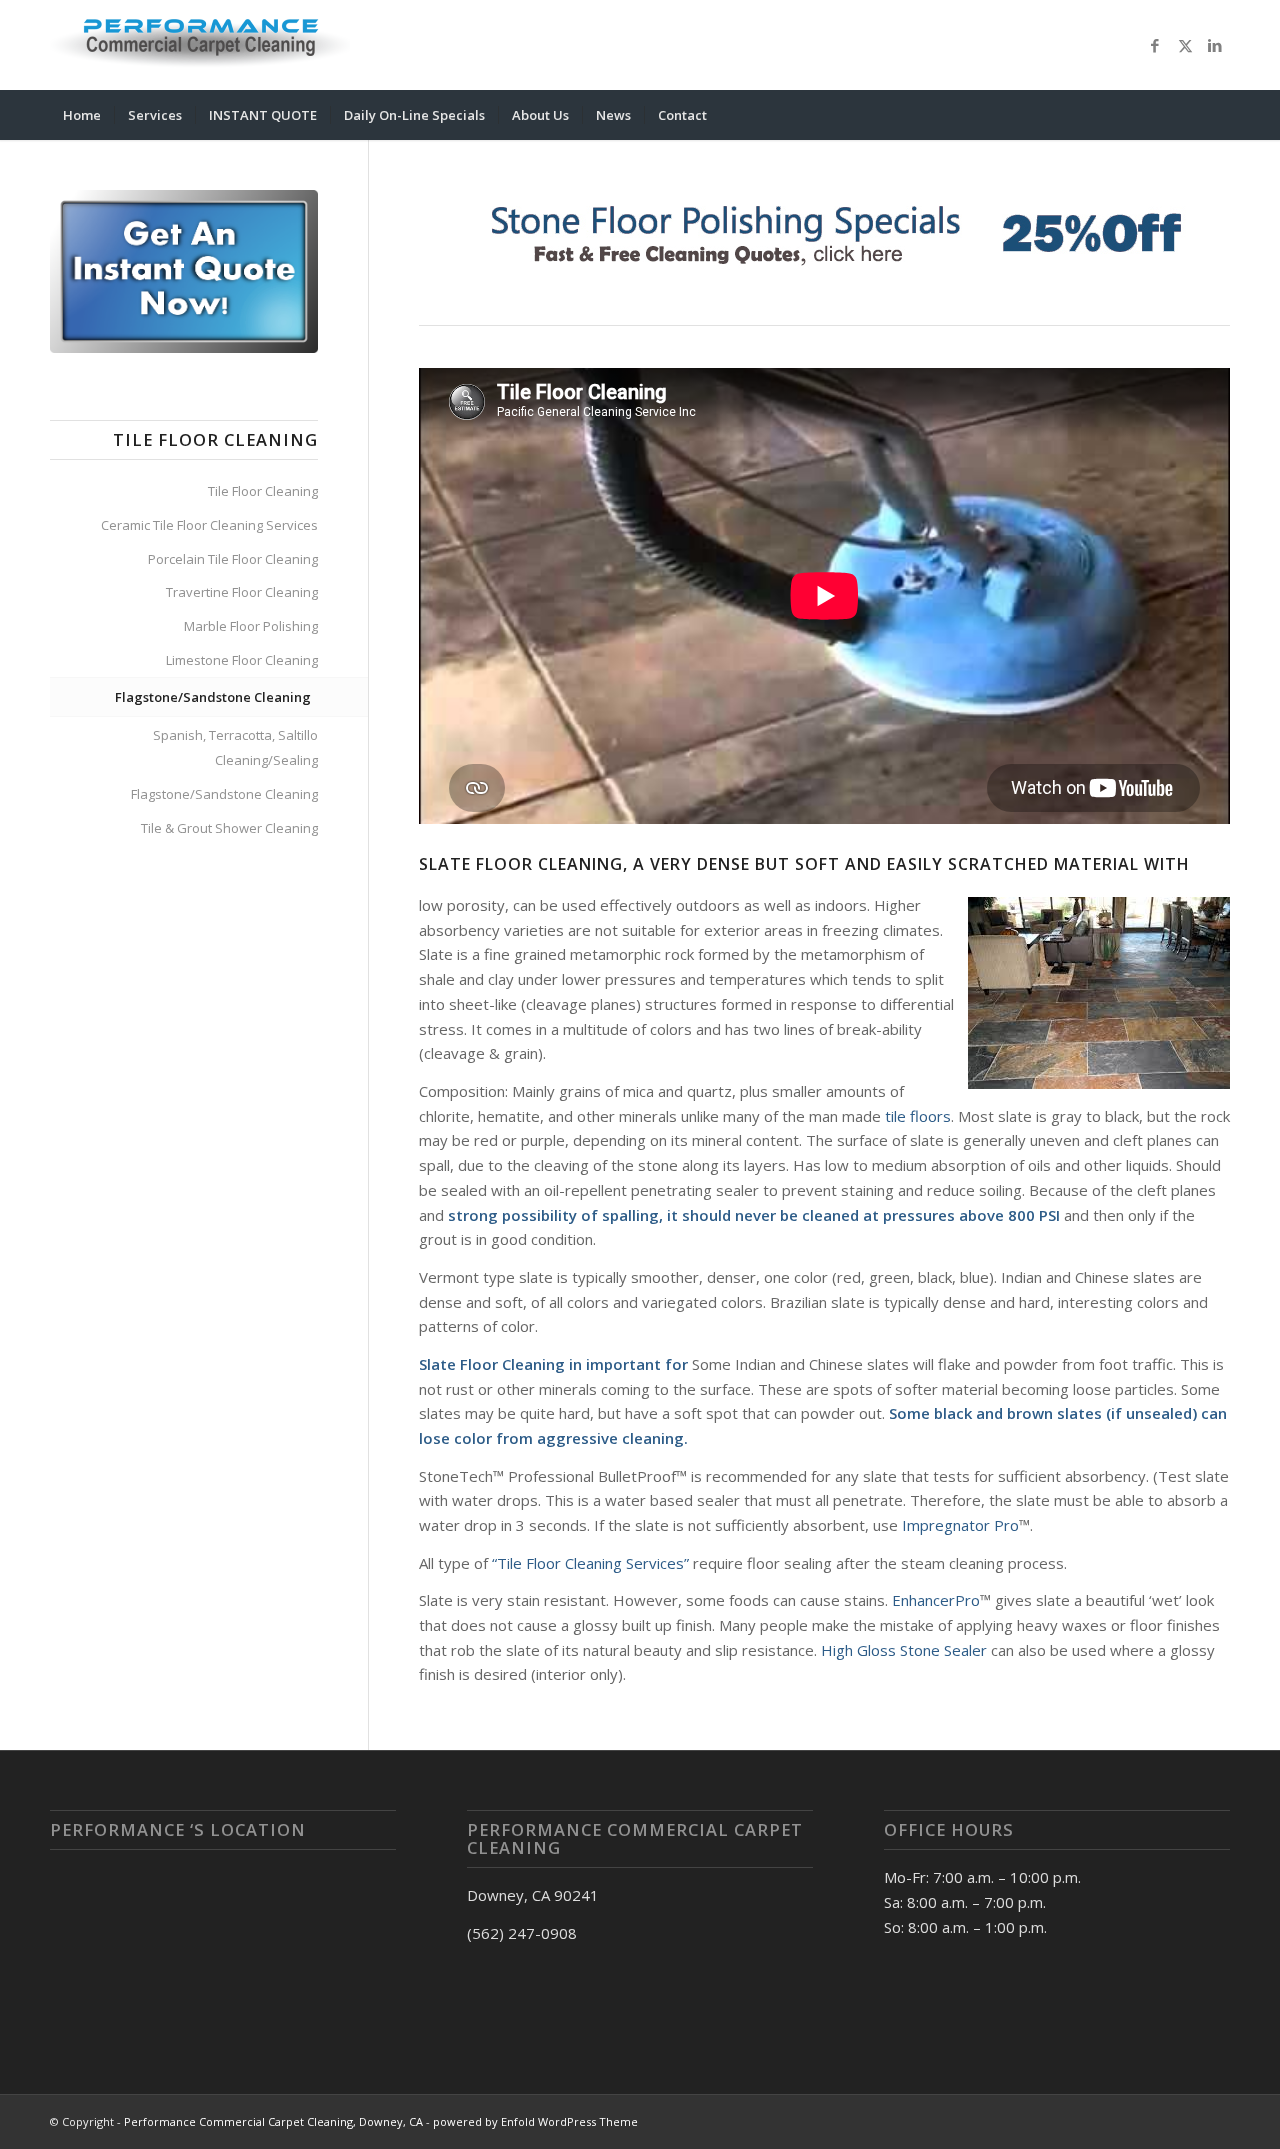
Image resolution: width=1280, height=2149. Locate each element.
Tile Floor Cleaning (263, 491)
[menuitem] (82, 115)
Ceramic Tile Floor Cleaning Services (209, 525)
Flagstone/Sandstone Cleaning (213, 697)
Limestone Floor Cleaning (242, 660)
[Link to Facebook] (1155, 45)
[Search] (1217, 115)
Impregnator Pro (960, 1525)
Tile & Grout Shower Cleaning (229, 828)
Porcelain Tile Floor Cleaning (233, 559)
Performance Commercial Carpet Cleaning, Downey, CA (273, 2121)
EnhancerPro (936, 1600)
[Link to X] (1185, 45)
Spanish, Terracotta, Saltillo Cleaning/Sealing (235, 747)
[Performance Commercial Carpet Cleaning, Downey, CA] (200, 45)
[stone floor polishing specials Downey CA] (824, 231)
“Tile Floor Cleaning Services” (590, 1563)
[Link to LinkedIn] (1215, 45)
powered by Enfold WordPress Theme (535, 2121)
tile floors (916, 1116)
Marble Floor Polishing (251, 626)
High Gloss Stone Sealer (904, 1650)
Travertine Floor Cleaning (242, 592)
